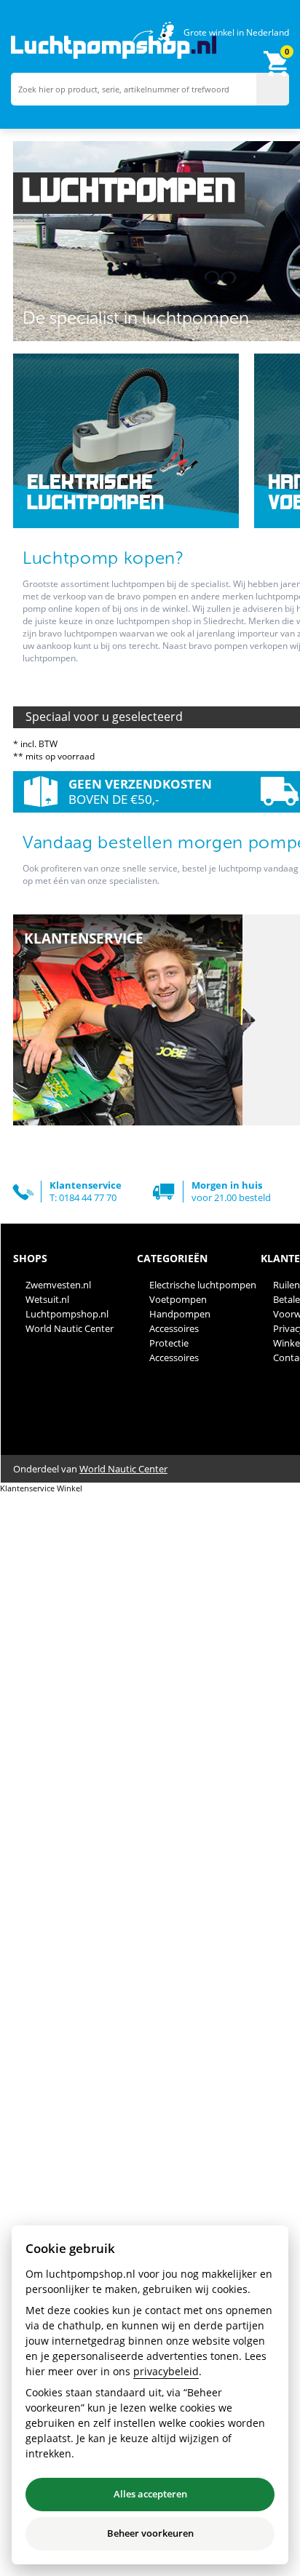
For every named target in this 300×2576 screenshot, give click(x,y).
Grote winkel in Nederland (236, 32)
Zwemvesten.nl (58, 1285)
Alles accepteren (150, 2494)
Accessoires (174, 1328)
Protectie (169, 1343)
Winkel (70, 1488)
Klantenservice (27, 1488)
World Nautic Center (70, 1328)
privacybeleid (166, 2371)
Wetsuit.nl (47, 1299)
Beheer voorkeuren (150, 2533)
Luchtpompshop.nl (67, 1314)
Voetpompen (178, 1299)
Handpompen (180, 1314)
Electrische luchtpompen (203, 1285)
